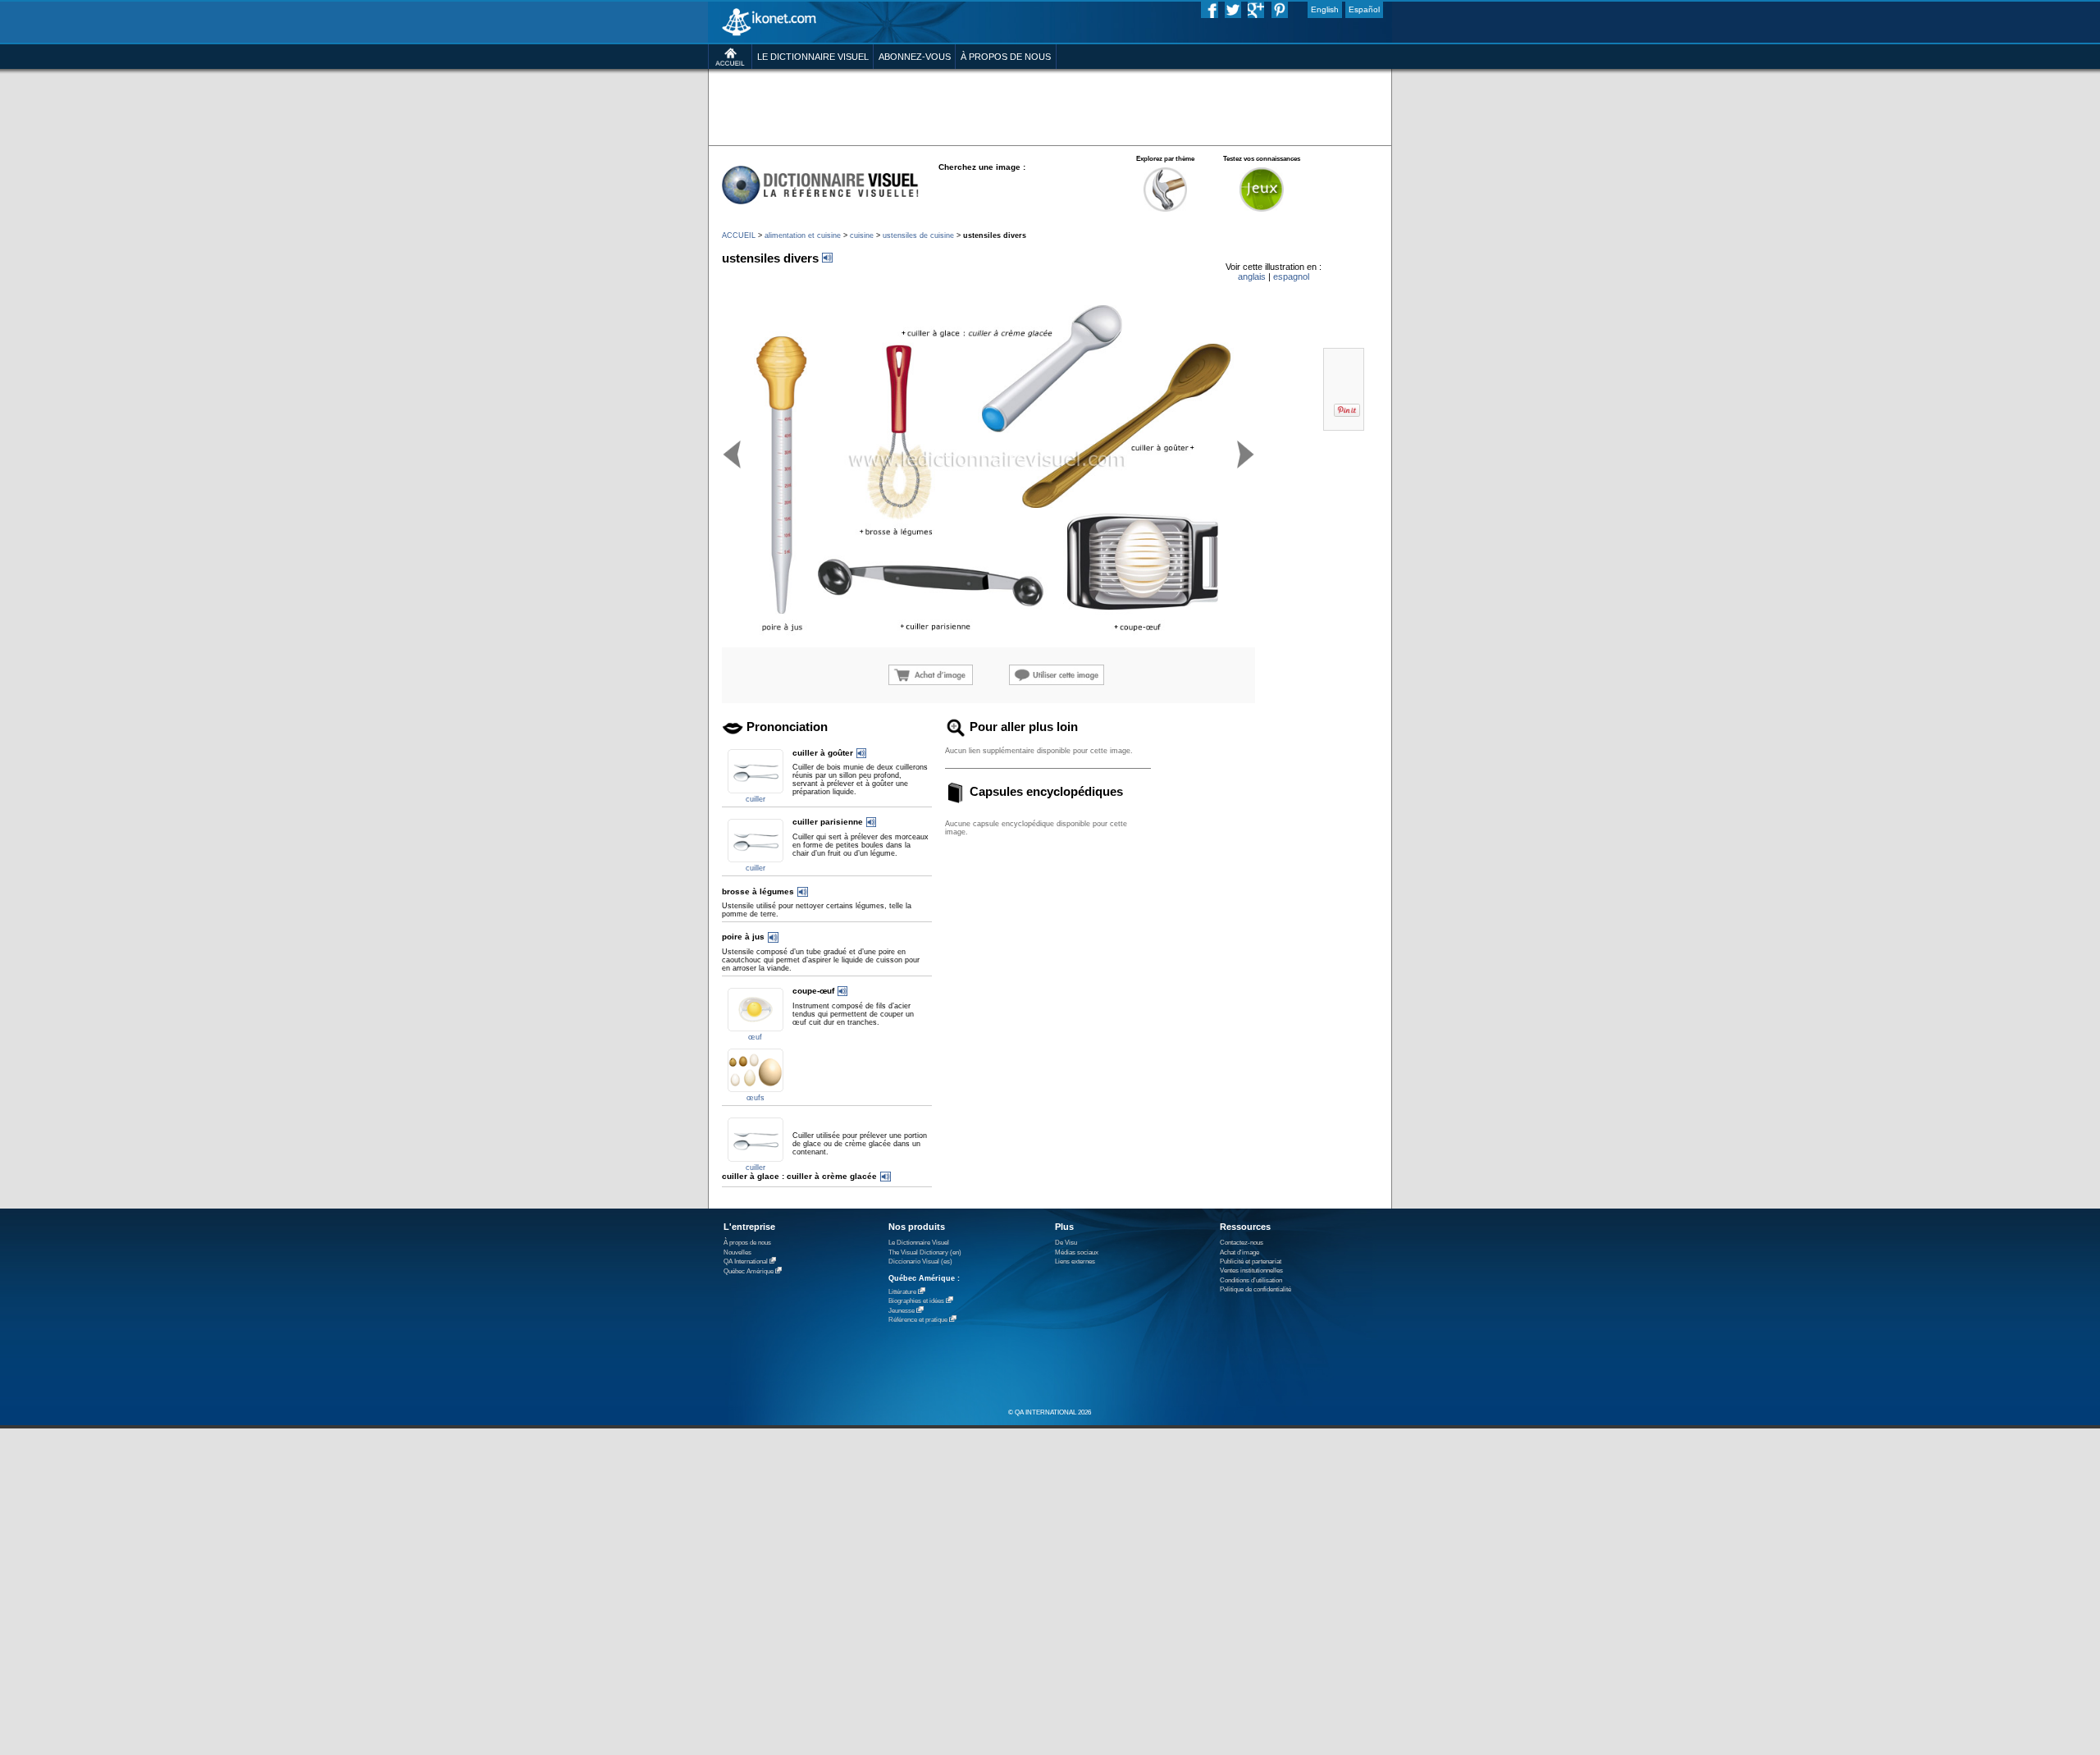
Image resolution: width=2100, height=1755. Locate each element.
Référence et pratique (918, 1320)
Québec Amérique (749, 1271)
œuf (755, 1037)
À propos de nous (747, 1243)
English (1325, 9)
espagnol (1291, 277)
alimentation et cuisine (803, 235)
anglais (1252, 277)
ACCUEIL (739, 235)
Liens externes (1075, 1261)
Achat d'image (1239, 1252)
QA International (746, 1261)
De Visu (1066, 1243)
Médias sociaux (1077, 1252)
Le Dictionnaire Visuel (919, 1243)
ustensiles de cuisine (918, 235)
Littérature (902, 1292)
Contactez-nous (1242, 1243)
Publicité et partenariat (1251, 1261)
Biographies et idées (916, 1301)
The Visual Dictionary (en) (925, 1252)
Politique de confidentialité (1255, 1289)
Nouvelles (737, 1252)
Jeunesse (902, 1311)
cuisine (862, 235)
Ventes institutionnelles (1251, 1271)
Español (1364, 9)
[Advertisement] (1050, 106)
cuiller (756, 799)
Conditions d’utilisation (1251, 1280)
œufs (756, 1098)
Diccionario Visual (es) (920, 1261)
